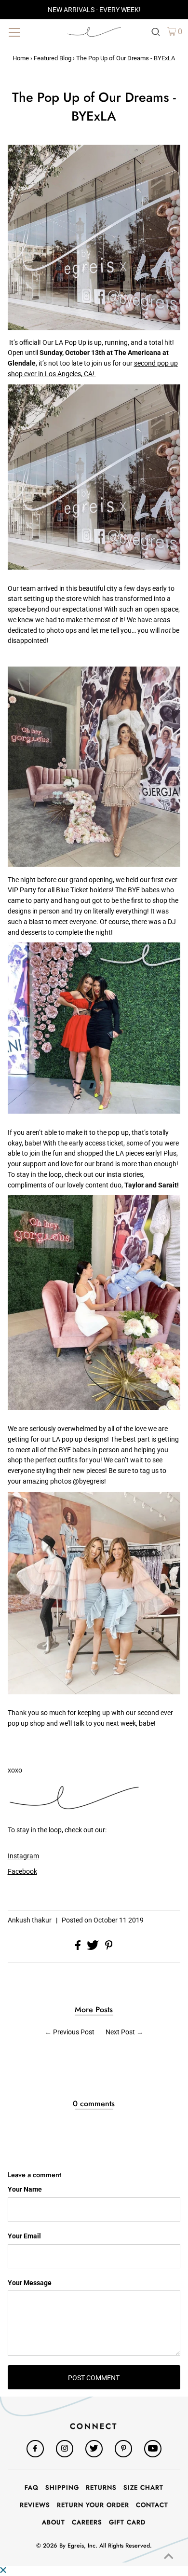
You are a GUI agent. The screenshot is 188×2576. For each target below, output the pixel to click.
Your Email (24, 2236)
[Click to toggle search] (156, 31)
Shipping (62, 2487)
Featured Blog (53, 58)
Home (21, 58)
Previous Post (74, 2032)
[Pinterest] (123, 2449)
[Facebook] (35, 2449)
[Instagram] (65, 2449)
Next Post (120, 2032)
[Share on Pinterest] (109, 1948)
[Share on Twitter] (94, 1948)
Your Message (30, 2283)
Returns (101, 2487)
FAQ (32, 2487)
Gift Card (127, 2522)
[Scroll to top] (169, 2557)
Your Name (25, 2189)
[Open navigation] (33, 31)
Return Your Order (93, 2505)
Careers (87, 2522)
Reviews (35, 2505)
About (54, 2522)
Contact (152, 2505)
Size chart (143, 2487)
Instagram (23, 1856)
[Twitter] (94, 2449)
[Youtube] (153, 2449)
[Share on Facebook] (79, 1948)
